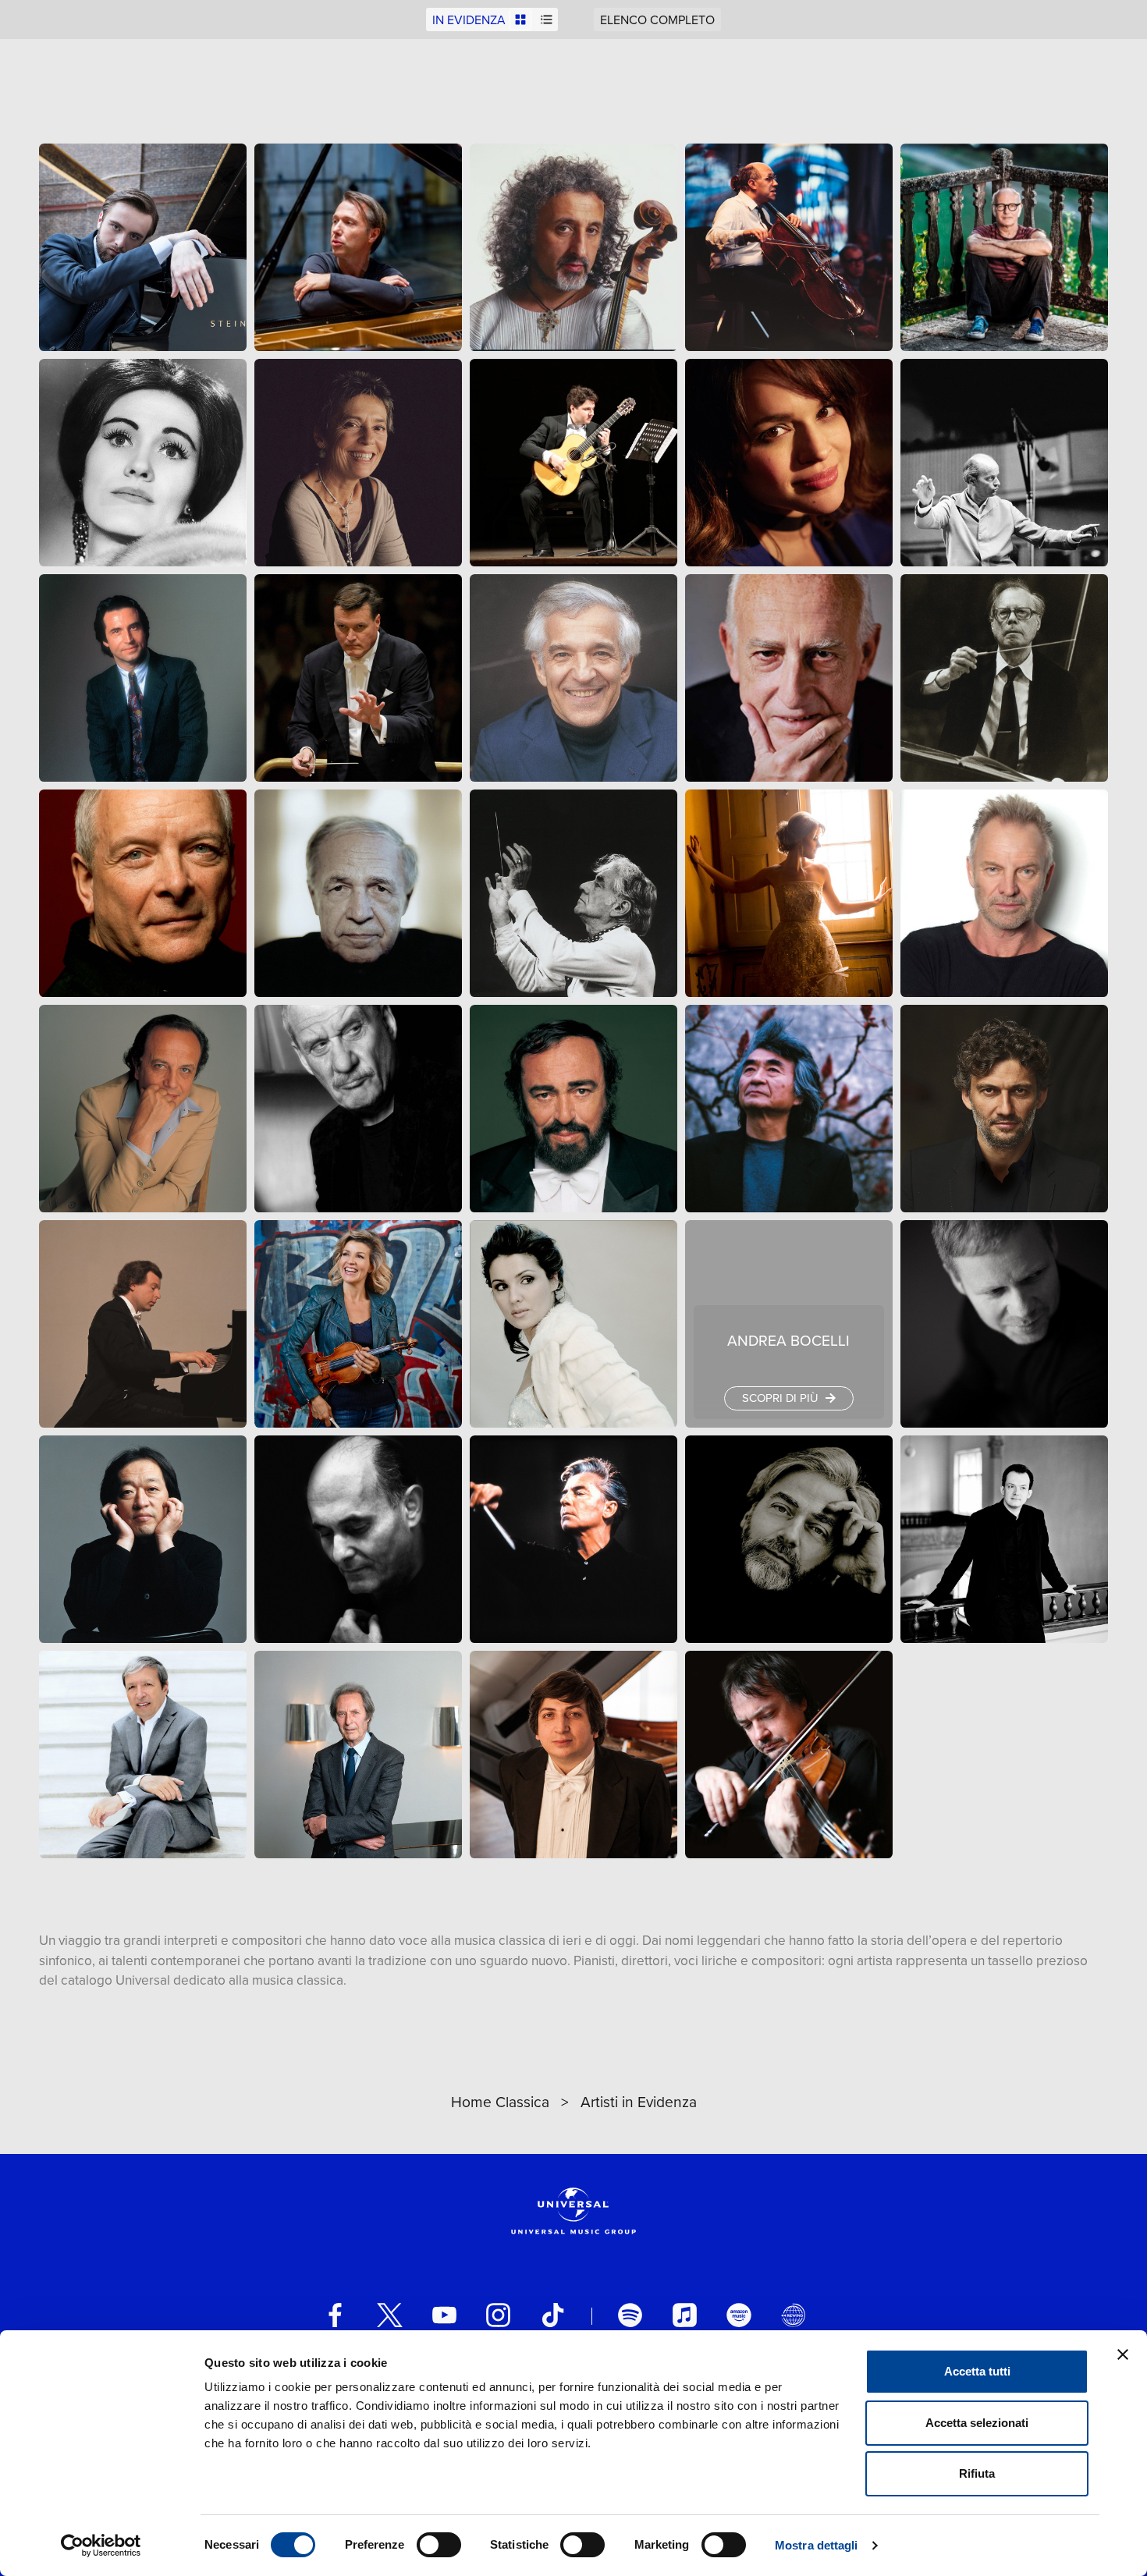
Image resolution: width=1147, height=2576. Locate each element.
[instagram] (498, 2315)
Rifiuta (977, 2473)
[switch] (439, 2545)
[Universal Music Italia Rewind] (793, 2315)
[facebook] (335, 2315)
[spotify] (630, 2315)
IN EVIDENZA (469, 20)
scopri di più (781, 1398)
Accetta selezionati (977, 2423)
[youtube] (444, 2315)
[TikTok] (553, 2315)
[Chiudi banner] (1123, 2354)
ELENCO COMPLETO (657, 20)
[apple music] (685, 2315)
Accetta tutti (977, 2371)
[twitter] (390, 2315)
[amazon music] (739, 2315)
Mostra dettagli (817, 2545)
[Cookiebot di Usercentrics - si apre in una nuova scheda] (101, 2546)
